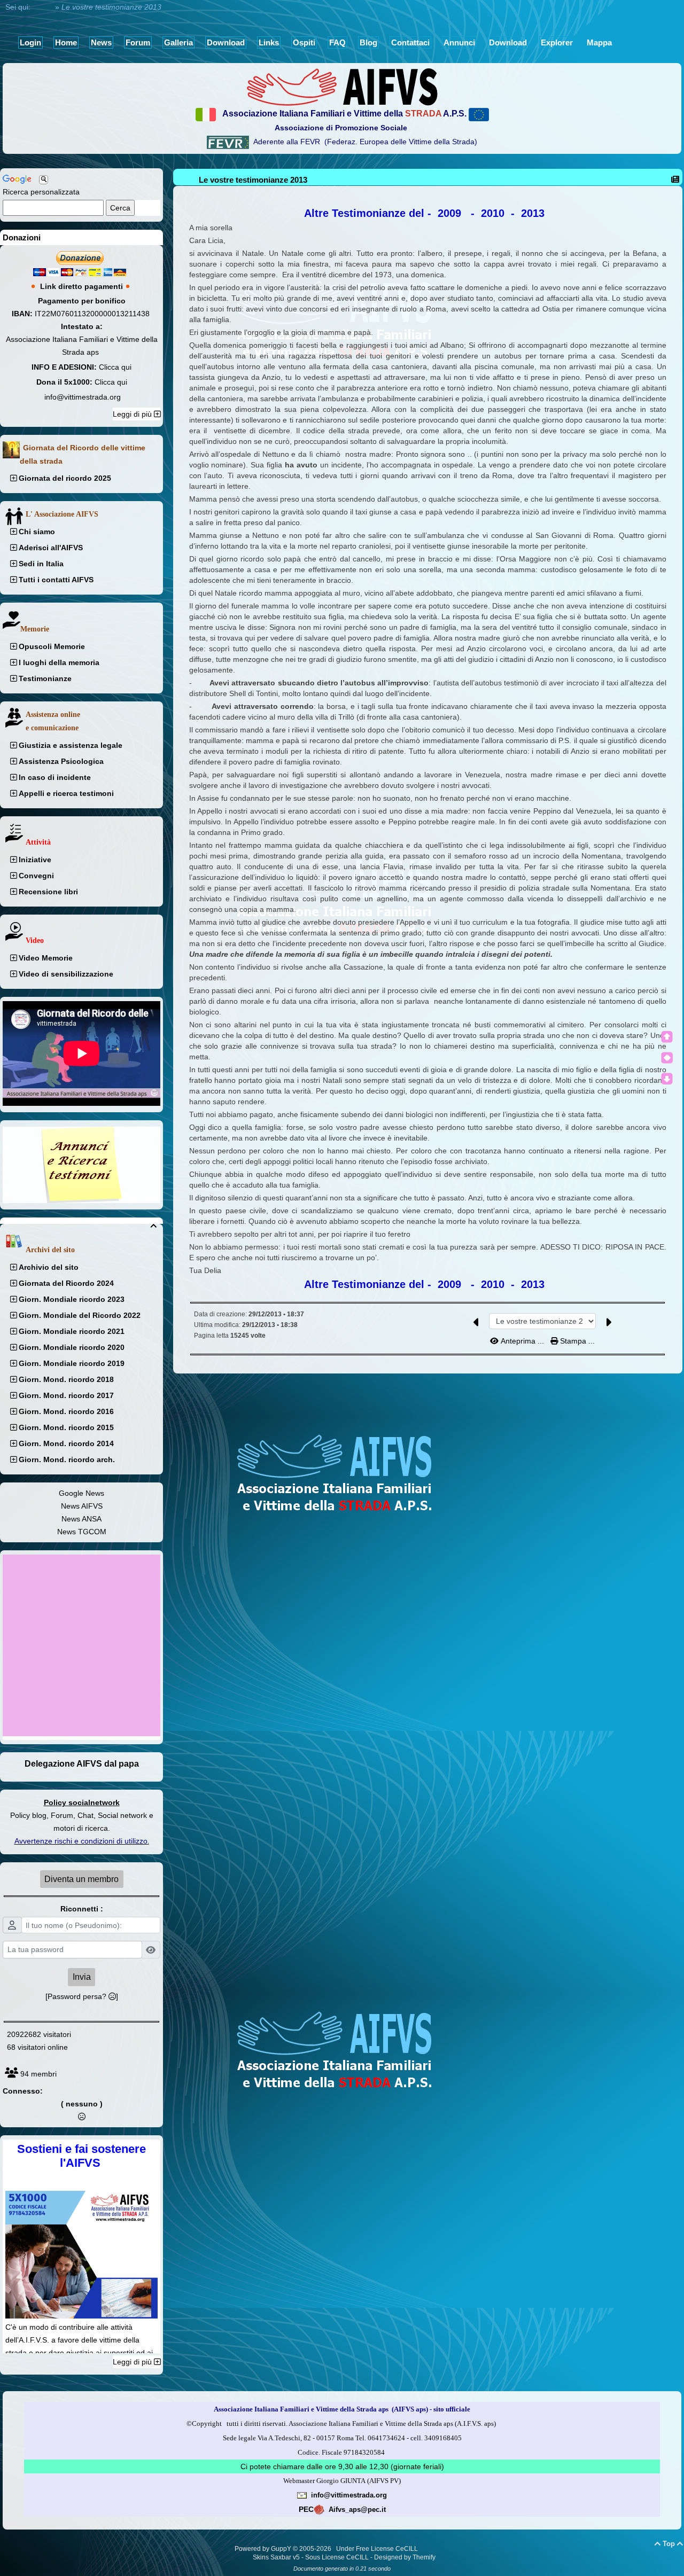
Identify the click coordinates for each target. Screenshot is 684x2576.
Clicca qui (115, 367)
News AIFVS (82, 1506)
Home (43, 7)
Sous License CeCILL (337, 2557)
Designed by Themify (405, 2557)
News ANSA (81, 1519)
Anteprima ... (522, 1341)
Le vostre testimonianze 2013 (253, 180)
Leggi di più (133, 414)
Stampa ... (576, 1341)
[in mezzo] (667, 1058)
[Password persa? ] (82, 1996)
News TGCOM (82, 1532)
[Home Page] (342, 87)
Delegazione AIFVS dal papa (82, 1764)
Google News (81, 1493)
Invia (82, 1977)
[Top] (667, 1037)
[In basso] (667, 1079)
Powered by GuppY (264, 2549)
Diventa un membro (81, 1879)
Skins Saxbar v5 (276, 2557)
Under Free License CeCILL (378, 2549)
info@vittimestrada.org (83, 397)
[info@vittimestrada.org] (302, 2495)
